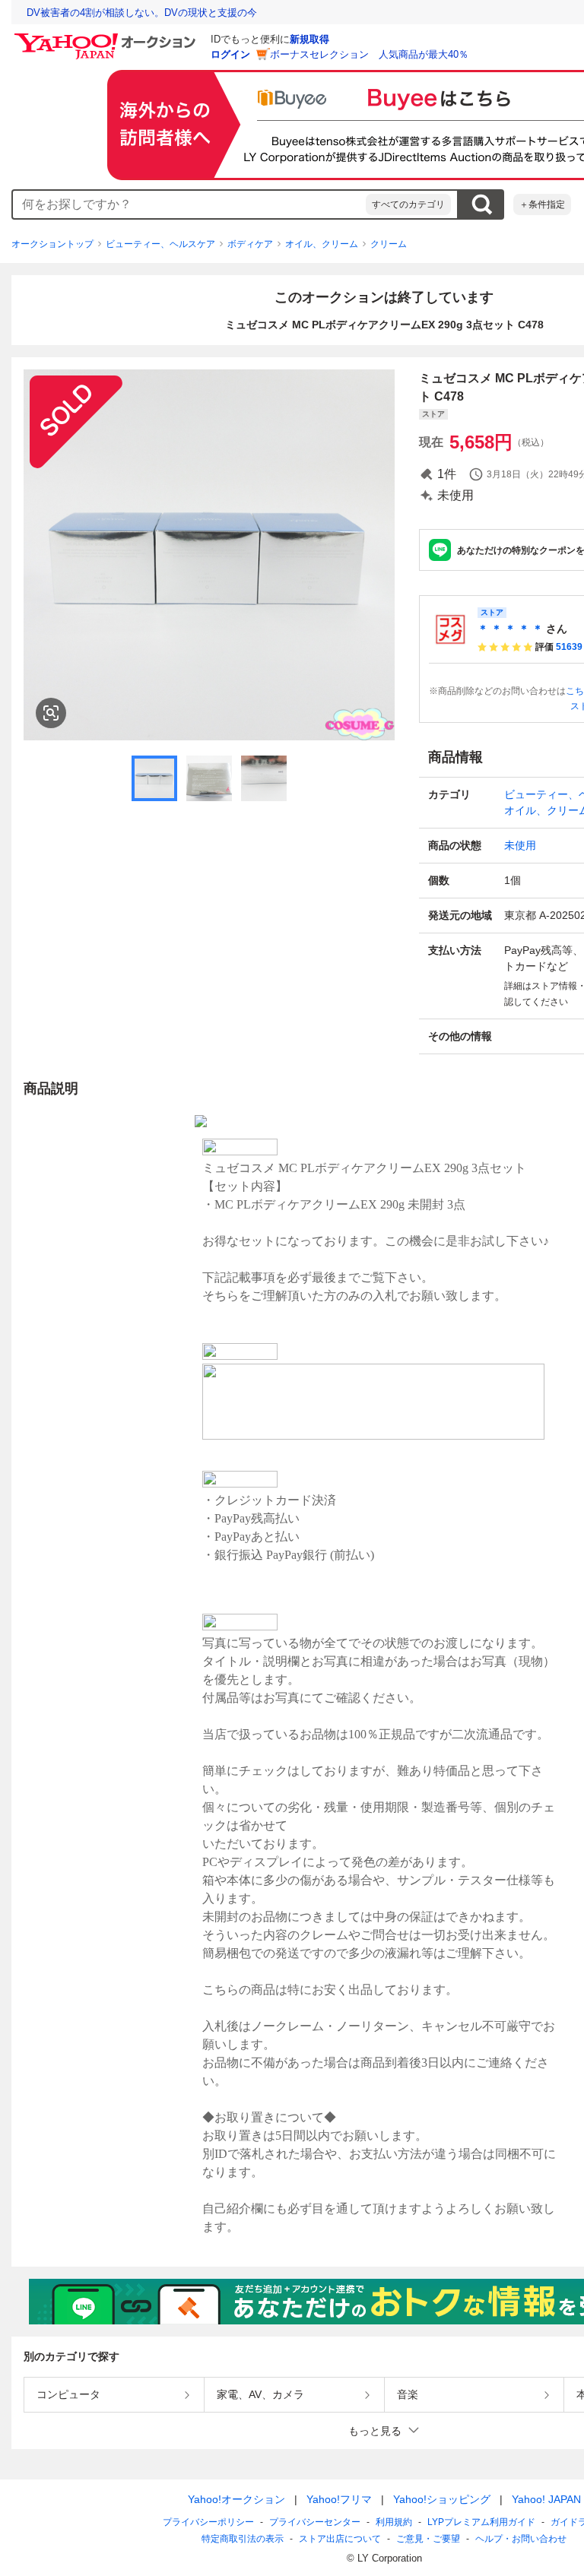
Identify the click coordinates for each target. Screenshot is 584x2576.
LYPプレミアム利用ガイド (481, 2522)
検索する (481, 204)
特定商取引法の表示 (243, 2539)
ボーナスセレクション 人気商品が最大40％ (369, 54)
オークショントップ (52, 244)
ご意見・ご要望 (428, 2539)
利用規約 (394, 2522)
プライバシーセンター (315, 2522)
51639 (569, 647)
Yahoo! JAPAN (546, 2499)
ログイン (230, 54)
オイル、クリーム (322, 244)
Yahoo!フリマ (339, 2499)
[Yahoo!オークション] (107, 37)
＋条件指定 (542, 204)
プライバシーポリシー (208, 2522)
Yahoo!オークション (236, 2499)
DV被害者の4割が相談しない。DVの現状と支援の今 (142, 13)
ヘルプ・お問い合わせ (521, 2539)
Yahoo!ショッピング (442, 2499)
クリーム (389, 244)
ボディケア (250, 244)
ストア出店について (340, 2539)
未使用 (520, 845)
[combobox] (189, 204)
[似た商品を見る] (51, 713)
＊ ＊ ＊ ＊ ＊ (510, 629)
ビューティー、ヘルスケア (160, 244)
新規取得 (309, 39)
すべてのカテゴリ (408, 204)
